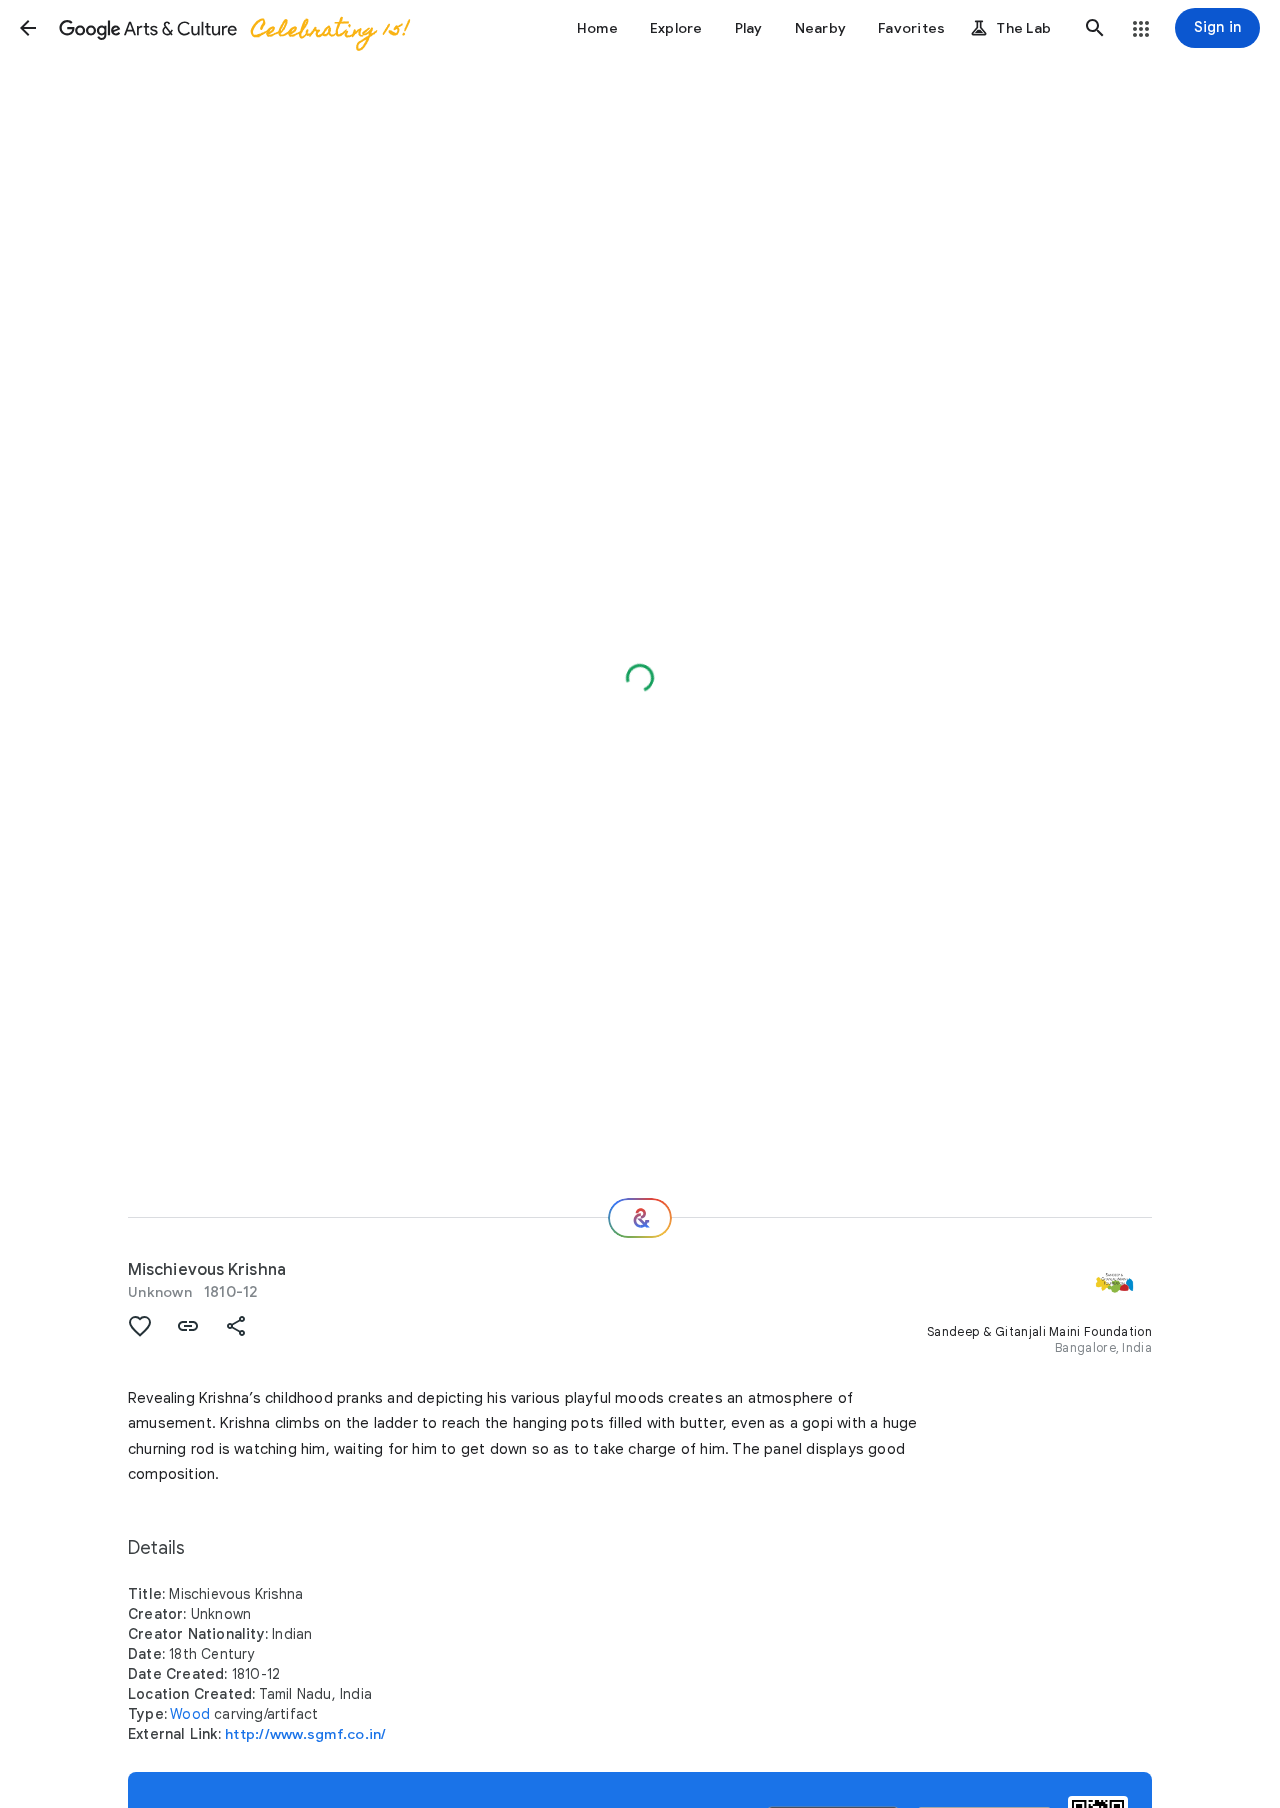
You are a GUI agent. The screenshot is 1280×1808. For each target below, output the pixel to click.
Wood (190, 1714)
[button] (28, 28)
